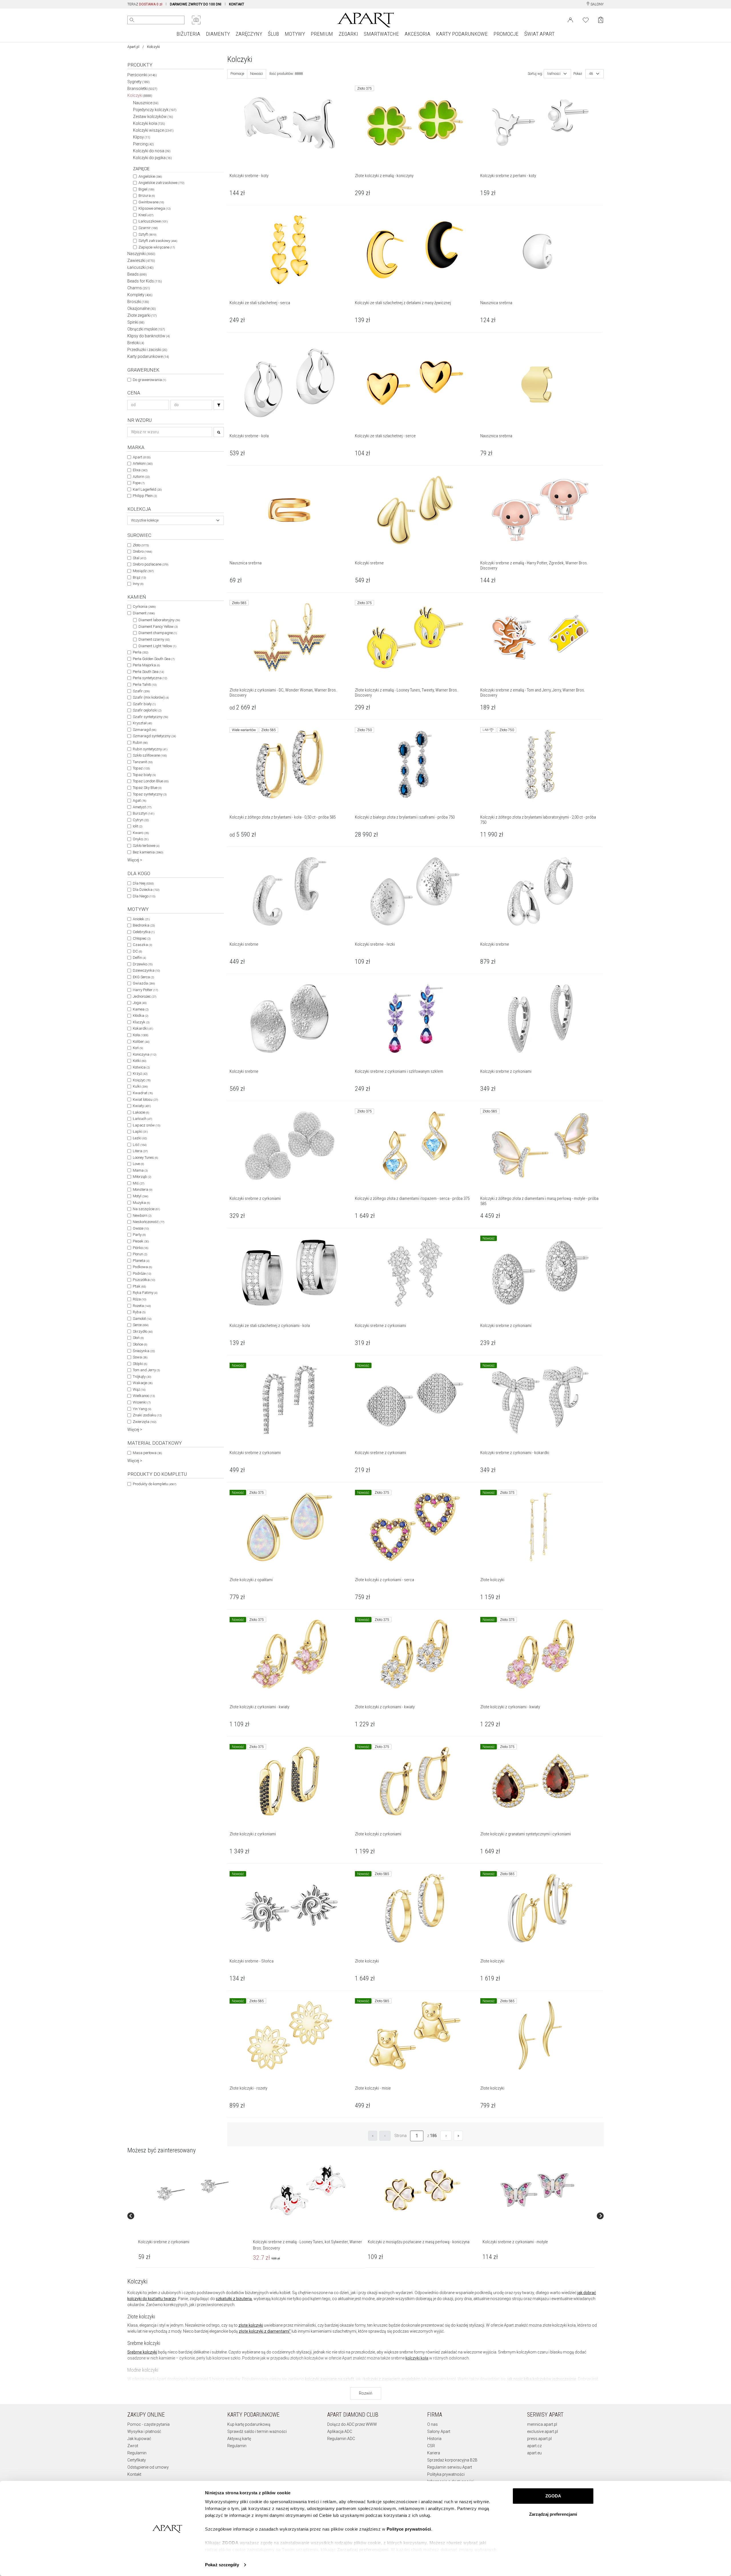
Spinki (136, 322)
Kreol (146, 215)
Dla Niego (144, 896)
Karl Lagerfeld (147, 489)
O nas (432, 2424)
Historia (434, 2439)
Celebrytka (144, 932)
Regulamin (137, 2453)
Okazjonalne (142, 308)
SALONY (597, 4)
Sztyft (147, 234)
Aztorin (141, 477)
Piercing (143, 144)
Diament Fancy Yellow (158, 627)
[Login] (570, 19)
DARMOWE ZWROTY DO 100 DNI (196, 4)
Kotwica (141, 1067)
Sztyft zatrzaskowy (158, 241)
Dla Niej (143, 883)
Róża (139, 1299)
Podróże (142, 1273)
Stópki (140, 1364)
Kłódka (140, 1016)
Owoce (141, 1228)
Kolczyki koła (149, 123)
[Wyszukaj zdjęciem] (196, 20)
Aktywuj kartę (239, 2439)
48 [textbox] (591, 74)
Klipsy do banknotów (149, 336)
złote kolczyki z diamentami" (265, 2331)
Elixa (140, 470)
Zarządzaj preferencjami (553, 2514)
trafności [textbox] (554, 74)
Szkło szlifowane (150, 755)
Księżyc (142, 1080)
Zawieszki (141, 260)
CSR (431, 2446)
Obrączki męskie (146, 329)
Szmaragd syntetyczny (154, 736)
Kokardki (143, 1028)
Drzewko (143, 964)
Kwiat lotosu (145, 1099)
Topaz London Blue (151, 781)
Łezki (140, 1138)
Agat (139, 800)
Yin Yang (142, 1409)
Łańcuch (142, 1119)
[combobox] (176, 520)
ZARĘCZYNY (249, 34)
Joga (140, 1003)
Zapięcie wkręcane (157, 247)
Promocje (237, 74)
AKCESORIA (417, 34)
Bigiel (146, 189)
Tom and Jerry (146, 1370)
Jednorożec (144, 996)
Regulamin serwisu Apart (450, 2467)
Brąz (139, 577)
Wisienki (142, 1402)
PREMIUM (322, 34)
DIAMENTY (218, 34)
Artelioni (143, 463)
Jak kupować (139, 2439)
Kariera (434, 2453)
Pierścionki (142, 75)
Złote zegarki (142, 315)
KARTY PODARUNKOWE (462, 34)
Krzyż (140, 1073)
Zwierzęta (144, 1422)
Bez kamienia (148, 852)
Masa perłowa (147, 1453)
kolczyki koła (417, 2358)
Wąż (139, 1389)
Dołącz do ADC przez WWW (352, 2424)
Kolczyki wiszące (153, 130)
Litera (140, 1151)
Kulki (140, 1086)
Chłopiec (142, 938)
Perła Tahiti (145, 684)
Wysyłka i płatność (144, 2431)
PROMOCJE (506, 34)
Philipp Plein (145, 496)
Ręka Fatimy (145, 1293)
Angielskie (150, 176)
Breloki (136, 343)
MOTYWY (295, 34)
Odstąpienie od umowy (148, 2467)
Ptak (139, 1286)
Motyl (140, 1196)
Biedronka (144, 925)
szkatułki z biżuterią (234, 2299)
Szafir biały (144, 704)
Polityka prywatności (446, 2474)
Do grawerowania (149, 380)
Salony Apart (439, 2431)
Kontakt (134, 2474)
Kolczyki (140, 95)
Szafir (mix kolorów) (151, 697)
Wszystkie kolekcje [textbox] (145, 520)
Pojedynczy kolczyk (155, 110)
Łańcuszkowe (153, 221)
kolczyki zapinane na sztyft (330, 2379)
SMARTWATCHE (381, 34)
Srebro (142, 551)
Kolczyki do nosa (152, 151)
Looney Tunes (145, 1157)
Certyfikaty (137, 2460)
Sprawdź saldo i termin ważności (257, 2431)
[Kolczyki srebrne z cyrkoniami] (193, 2190)
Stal (139, 558)
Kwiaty (142, 1106)
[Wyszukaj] (132, 20)
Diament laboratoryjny (159, 620)
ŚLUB (273, 34)
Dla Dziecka (146, 890)
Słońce (140, 1344)
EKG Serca (143, 977)
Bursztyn (143, 813)
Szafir (141, 691)
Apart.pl (133, 47)
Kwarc (141, 833)
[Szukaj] (219, 405)
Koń (138, 1048)
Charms (139, 288)
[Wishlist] (586, 19)
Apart (142, 457)
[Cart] (601, 20)
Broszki (138, 302)
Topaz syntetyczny (150, 794)
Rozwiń (366, 2393)
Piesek (141, 1241)
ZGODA (553, 2496)
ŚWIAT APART (539, 34)
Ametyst (142, 807)
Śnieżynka (144, 1351)
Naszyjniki (141, 254)
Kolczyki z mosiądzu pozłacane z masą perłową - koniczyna (419, 2242)
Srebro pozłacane (150, 564)
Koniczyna (144, 1054)
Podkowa (142, 1267)
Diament (144, 613)
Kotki (139, 1061)
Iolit (137, 826)
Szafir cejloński (147, 710)
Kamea (141, 1009)
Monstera (142, 1189)
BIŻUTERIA (188, 34)
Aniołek (141, 919)
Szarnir (148, 228)
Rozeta (142, 1306)
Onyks (141, 839)
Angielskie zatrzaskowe (161, 183)
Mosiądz (143, 571)
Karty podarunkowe (148, 356)
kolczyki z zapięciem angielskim (392, 2379)
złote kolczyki (251, 2325)
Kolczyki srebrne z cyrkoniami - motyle (515, 2242)
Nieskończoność (148, 1222)
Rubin (140, 742)
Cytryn (141, 820)
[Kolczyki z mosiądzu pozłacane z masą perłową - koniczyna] (422, 2190)
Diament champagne (158, 633)
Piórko (140, 1248)
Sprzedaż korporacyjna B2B (452, 2460)
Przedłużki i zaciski (147, 350)
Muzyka (141, 1203)
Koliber (141, 1042)
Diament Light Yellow (157, 646)
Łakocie (141, 1112)
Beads (137, 274)
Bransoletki (142, 89)
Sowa (140, 1357)
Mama (140, 1170)
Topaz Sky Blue (147, 788)
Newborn (142, 1215)
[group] (193, 2216)
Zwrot (133, 2446)
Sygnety (138, 82)
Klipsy (142, 137)
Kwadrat (143, 1093)
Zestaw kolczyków (153, 117)
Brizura (147, 196)
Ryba (139, 1312)
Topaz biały (144, 775)
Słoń (138, 1338)
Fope (139, 483)
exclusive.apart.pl (543, 2431)
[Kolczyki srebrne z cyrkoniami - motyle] (537, 2190)
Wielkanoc (144, 1396)
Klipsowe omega (154, 208)
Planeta (141, 1261)
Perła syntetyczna (150, 678)
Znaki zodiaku (147, 1415)
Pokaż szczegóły (222, 2565)
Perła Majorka (146, 665)
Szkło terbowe (146, 846)
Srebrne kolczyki (142, 2352)
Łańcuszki (140, 267)
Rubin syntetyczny (150, 749)
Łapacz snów (146, 1125)
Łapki (140, 1131)
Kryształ (142, 723)
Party (139, 1235)
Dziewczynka (146, 970)
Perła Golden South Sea (154, 659)
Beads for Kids (145, 281)
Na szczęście (146, 1209)
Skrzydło (143, 1331)
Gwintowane (151, 202)
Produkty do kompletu (154, 1484)
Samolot (142, 1319)
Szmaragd (144, 730)
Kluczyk (141, 1022)
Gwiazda (144, 983)
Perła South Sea (148, 672)
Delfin (139, 958)
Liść (140, 1145)
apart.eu (534, 2453)
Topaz (141, 768)
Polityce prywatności (409, 2529)
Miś (138, 1183)
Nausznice (146, 103)
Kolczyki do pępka (152, 158)
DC (137, 951)
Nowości (257, 74)
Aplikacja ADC (340, 2431)
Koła (140, 1035)
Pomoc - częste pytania (148, 2424)
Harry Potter (145, 990)
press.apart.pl (539, 2439)
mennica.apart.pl (542, 2424)
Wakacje (143, 1383)
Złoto (141, 545)
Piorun (140, 1254)
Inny (138, 584)
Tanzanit (143, 762)
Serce (141, 1325)
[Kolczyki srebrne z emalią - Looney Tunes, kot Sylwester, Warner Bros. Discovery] (308, 2190)
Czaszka (142, 945)
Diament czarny (154, 639)
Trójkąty (142, 1377)
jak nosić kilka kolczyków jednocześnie (542, 2379)
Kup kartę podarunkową (249, 2424)
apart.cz (534, 2446)
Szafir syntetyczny (150, 717)
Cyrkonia (144, 607)
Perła (140, 652)
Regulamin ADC (341, 2439)
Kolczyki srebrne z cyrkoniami (164, 2242)
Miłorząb (142, 1177)
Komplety (140, 295)
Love (138, 1164)
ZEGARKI (348, 34)
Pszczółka (144, 1280)
